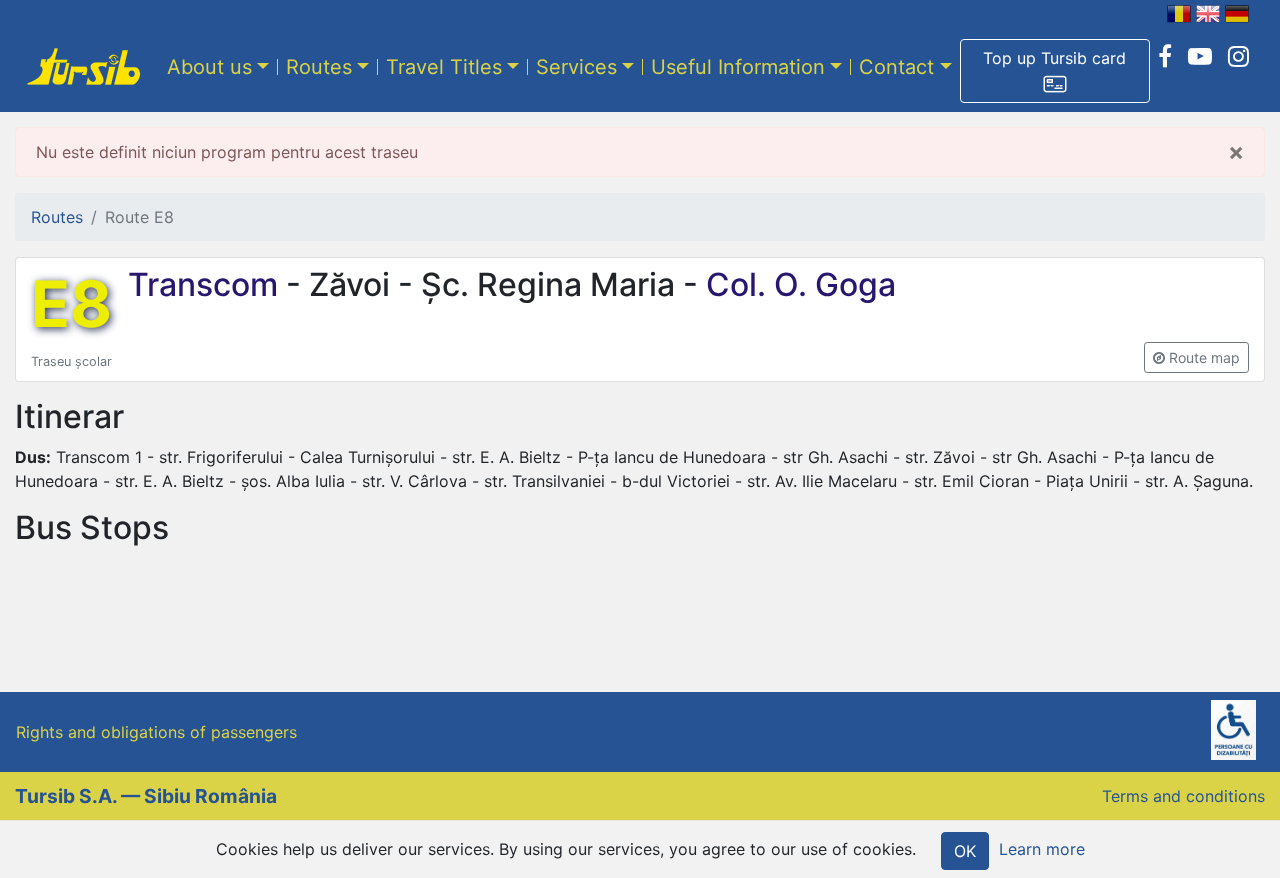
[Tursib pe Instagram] (1238, 57)
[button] (1055, 71)
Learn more (1042, 849)
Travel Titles (444, 67)
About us (209, 67)
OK (965, 851)
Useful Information (738, 67)
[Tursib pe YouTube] (1200, 57)
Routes (319, 67)
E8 (71, 304)
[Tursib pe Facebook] (1165, 57)
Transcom (207, 284)
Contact (896, 67)
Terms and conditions (1183, 796)
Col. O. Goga (797, 284)
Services (576, 67)
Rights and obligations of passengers (156, 732)
